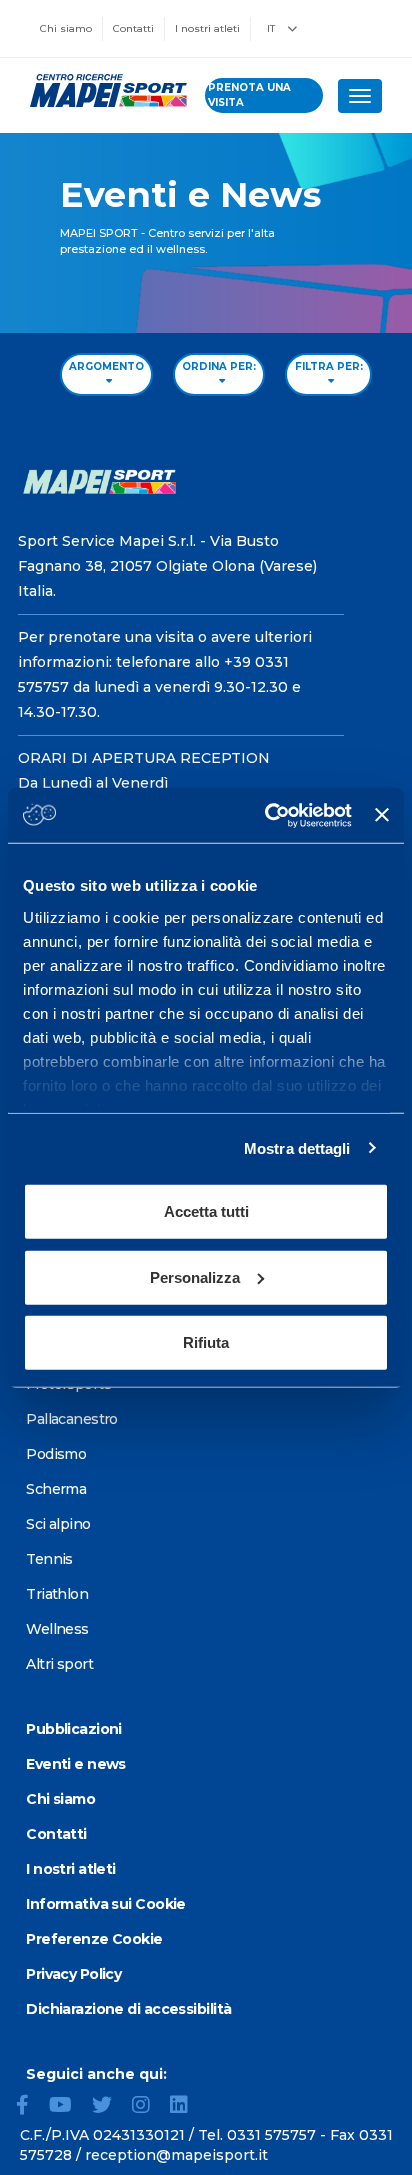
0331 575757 (271, 2135)
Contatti (133, 28)
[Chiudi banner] (382, 815)
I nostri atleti (207, 28)
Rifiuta (206, 1342)
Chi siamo (66, 28)
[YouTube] (68, 2107)
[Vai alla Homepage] (102, 91)
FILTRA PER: (329, 366)
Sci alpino (58, 1524)
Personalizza (195, 1276)
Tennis (49, 1559)
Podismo (56, 1454)
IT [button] (272, 28)
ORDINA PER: (219, 366)
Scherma (56, 1489)
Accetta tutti (206, 1211)
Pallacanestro (72, 1419)
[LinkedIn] (187, 2107)
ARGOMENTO (106, 366)
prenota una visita (249, 94)
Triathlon (57, 1594)
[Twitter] (110, 2107)
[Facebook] (30, 2107)
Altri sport (59, 1664)
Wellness (57, 1629)
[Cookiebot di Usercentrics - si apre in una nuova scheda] (267, 815)
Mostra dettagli (297, 1147)
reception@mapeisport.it (176, 2155)
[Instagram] (149, 2107)
